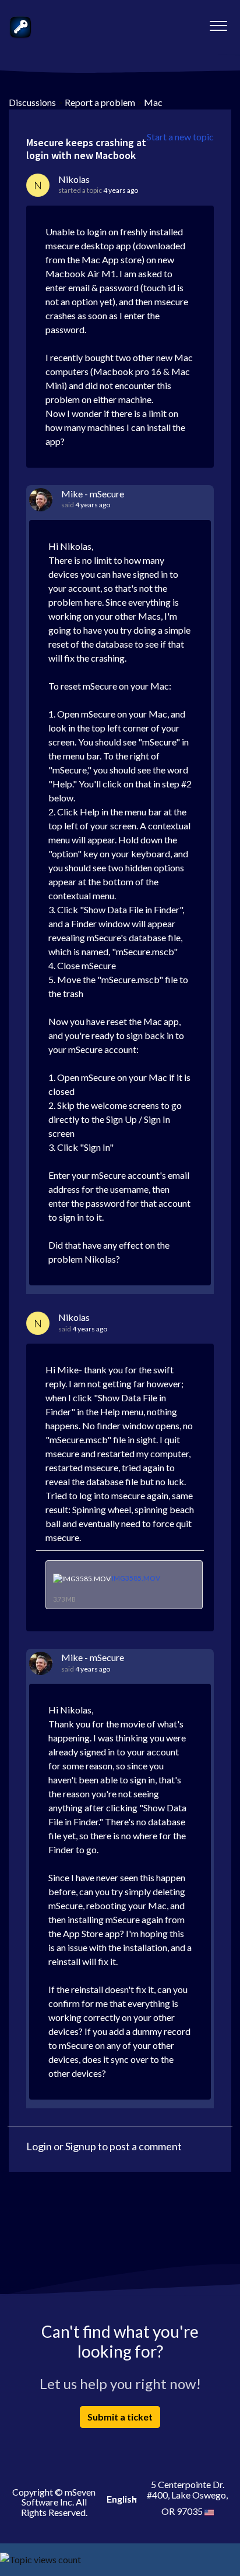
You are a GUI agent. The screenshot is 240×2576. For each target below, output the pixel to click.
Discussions (32, 102)
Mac (153, 102)
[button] (218, 23)
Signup (81, 2146)
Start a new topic (180, 137)
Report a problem (100, 102)
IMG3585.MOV (136, 1578)
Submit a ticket (120, 2417)
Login (39, 2146)
